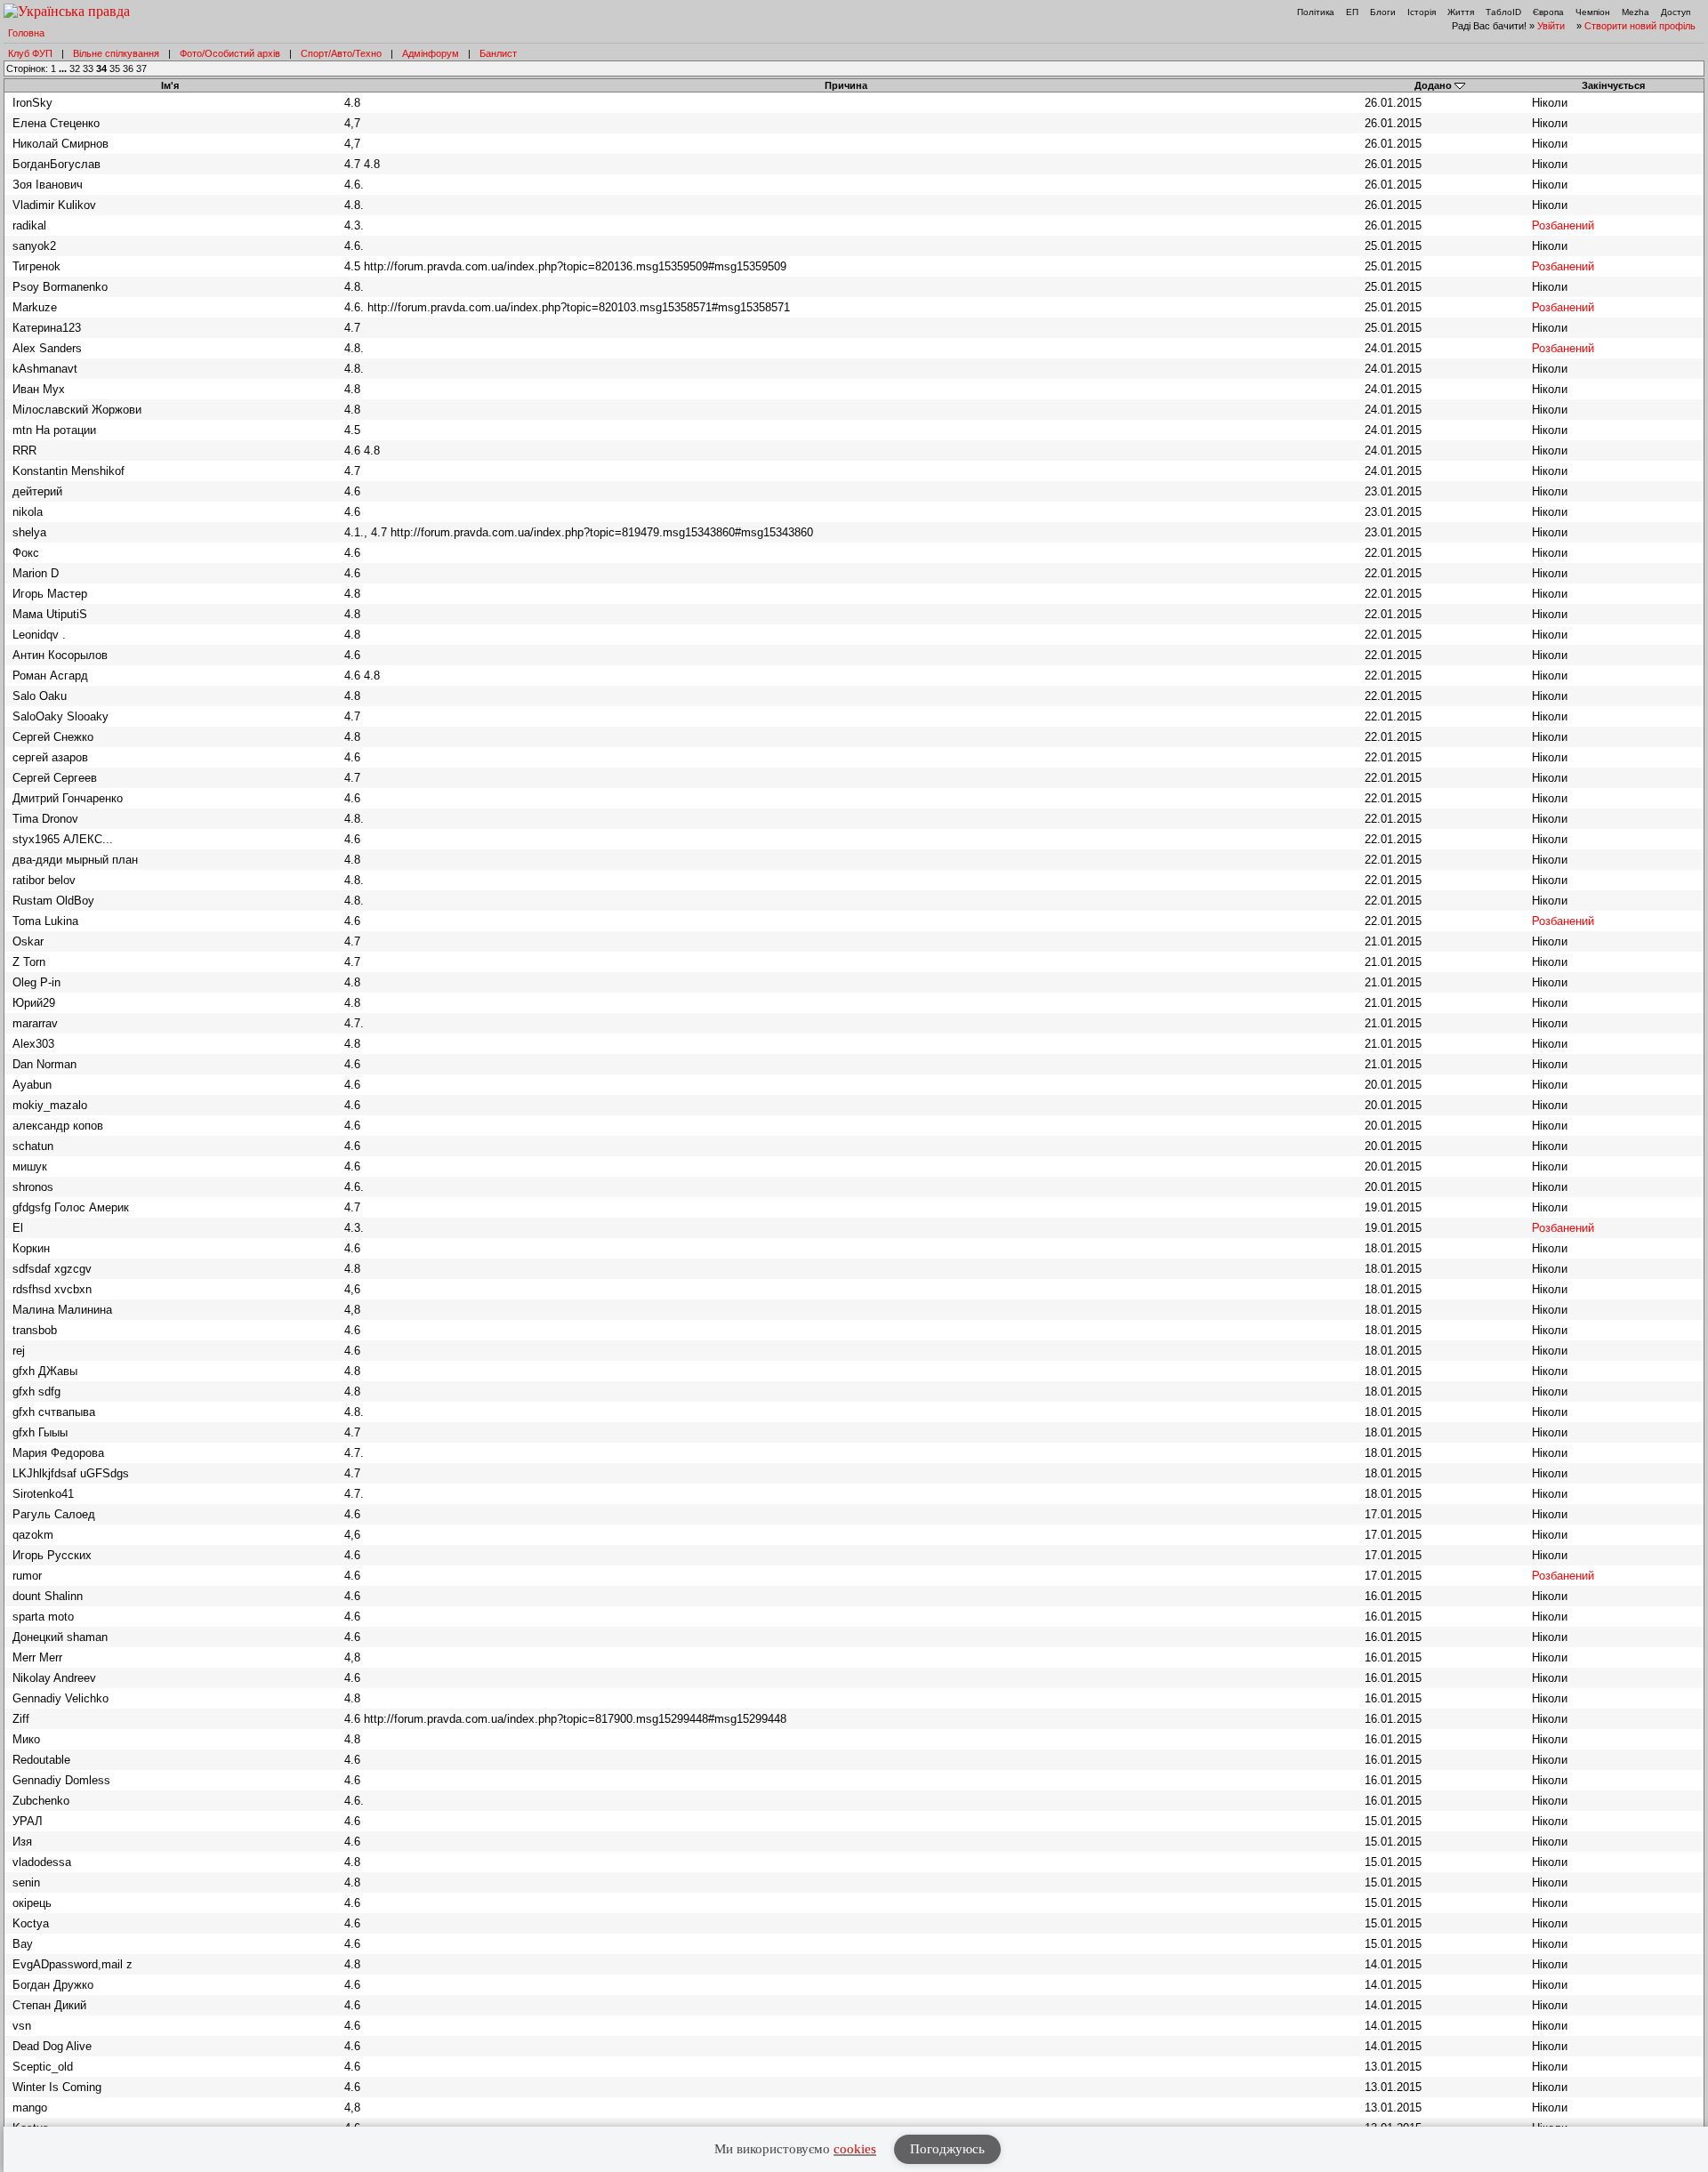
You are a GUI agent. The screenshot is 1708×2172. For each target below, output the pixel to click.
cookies (855, 2149)
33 (88, 68)
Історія (1422, 12)
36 (128, 68)
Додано (1433, 85)
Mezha (1635, 12)
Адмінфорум (431, 53)
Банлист (498, 53)
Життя (1461, 12)
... (64, 68)
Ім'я (170, 85)
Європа (1548, 12)
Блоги (1383, 12)
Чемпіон (1593, 12)
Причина (846, 85)
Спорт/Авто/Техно (341, 53)
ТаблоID (1503, 12)
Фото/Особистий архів (230, 53)
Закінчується (1613, 85)
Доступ (1676, 12)
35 (115, 68)
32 (75, 68)
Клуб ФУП (30, 53)
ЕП (1352, 12)
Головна (26, 33)
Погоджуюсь (947, 2149)
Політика (1316, 12)
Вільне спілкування (116, 53)
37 (141, 68)
